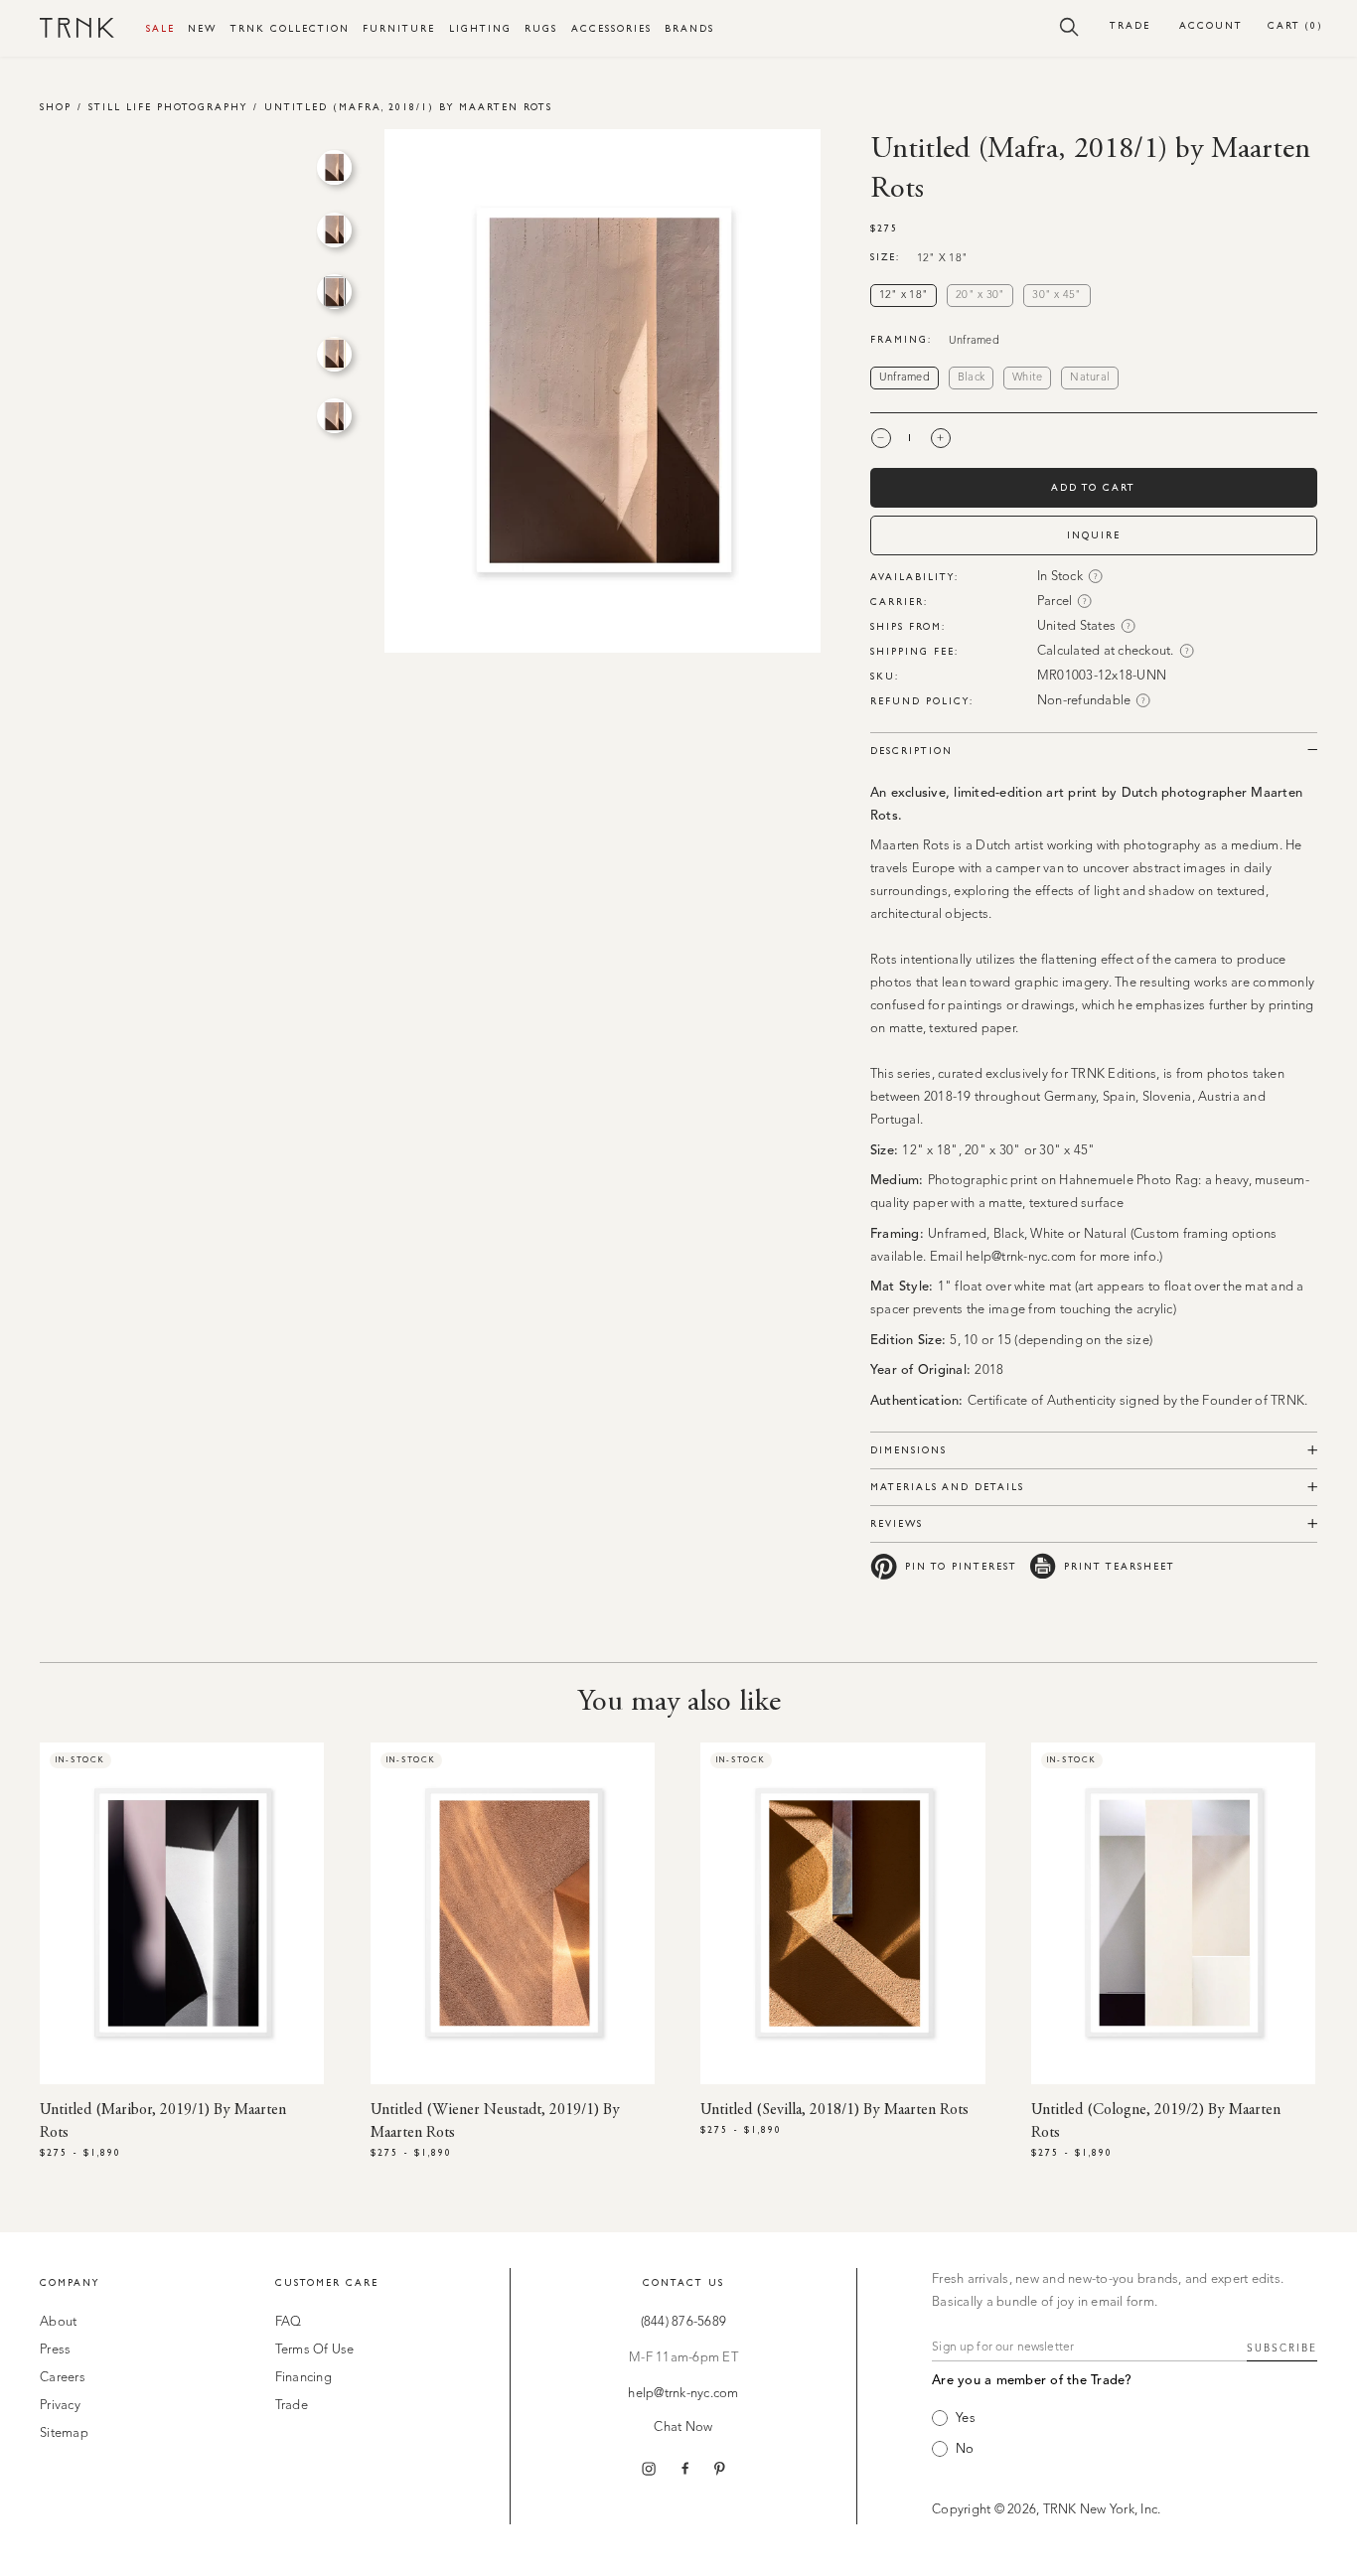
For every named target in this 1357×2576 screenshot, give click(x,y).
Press (55, 2350)
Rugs (541, 28)
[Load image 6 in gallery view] (334, 167)
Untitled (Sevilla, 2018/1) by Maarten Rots (834, 2110)
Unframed (905, 378)
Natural (1090, 378)
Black (971, 378)
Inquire (1094, 535)
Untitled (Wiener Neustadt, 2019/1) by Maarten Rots (495, 2121)
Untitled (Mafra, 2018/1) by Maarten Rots (408, 107)
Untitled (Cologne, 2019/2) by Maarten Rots (1156, 2121)
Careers (63, 2378)
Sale (160, 28)
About (58, 2322)
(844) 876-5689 (684, 2322)
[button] (1069, 26)
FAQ (289, 2322)
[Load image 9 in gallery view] (334, 354)
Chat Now (683, 2427)
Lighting (480, 28)
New (202, 28)
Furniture (399, 28)
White (1027, 378)
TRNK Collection (290, 28)
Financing (303, 2378)
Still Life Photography (168, 107)
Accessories (611, 28)
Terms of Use (315, 2350)
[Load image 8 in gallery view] (334, 292)
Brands (689, 28)
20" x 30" (980, 296)
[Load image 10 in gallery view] (334, 416)
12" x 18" (904, 296)
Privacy (60, 2406)
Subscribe (1282, 2349)
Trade (1130, 25)
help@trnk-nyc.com (683, 2394)
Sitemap (64, 2433)
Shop (56, 107)
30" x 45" (1056, 296)
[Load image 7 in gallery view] (334, 230)
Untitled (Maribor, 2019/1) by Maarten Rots (163, 2121)
